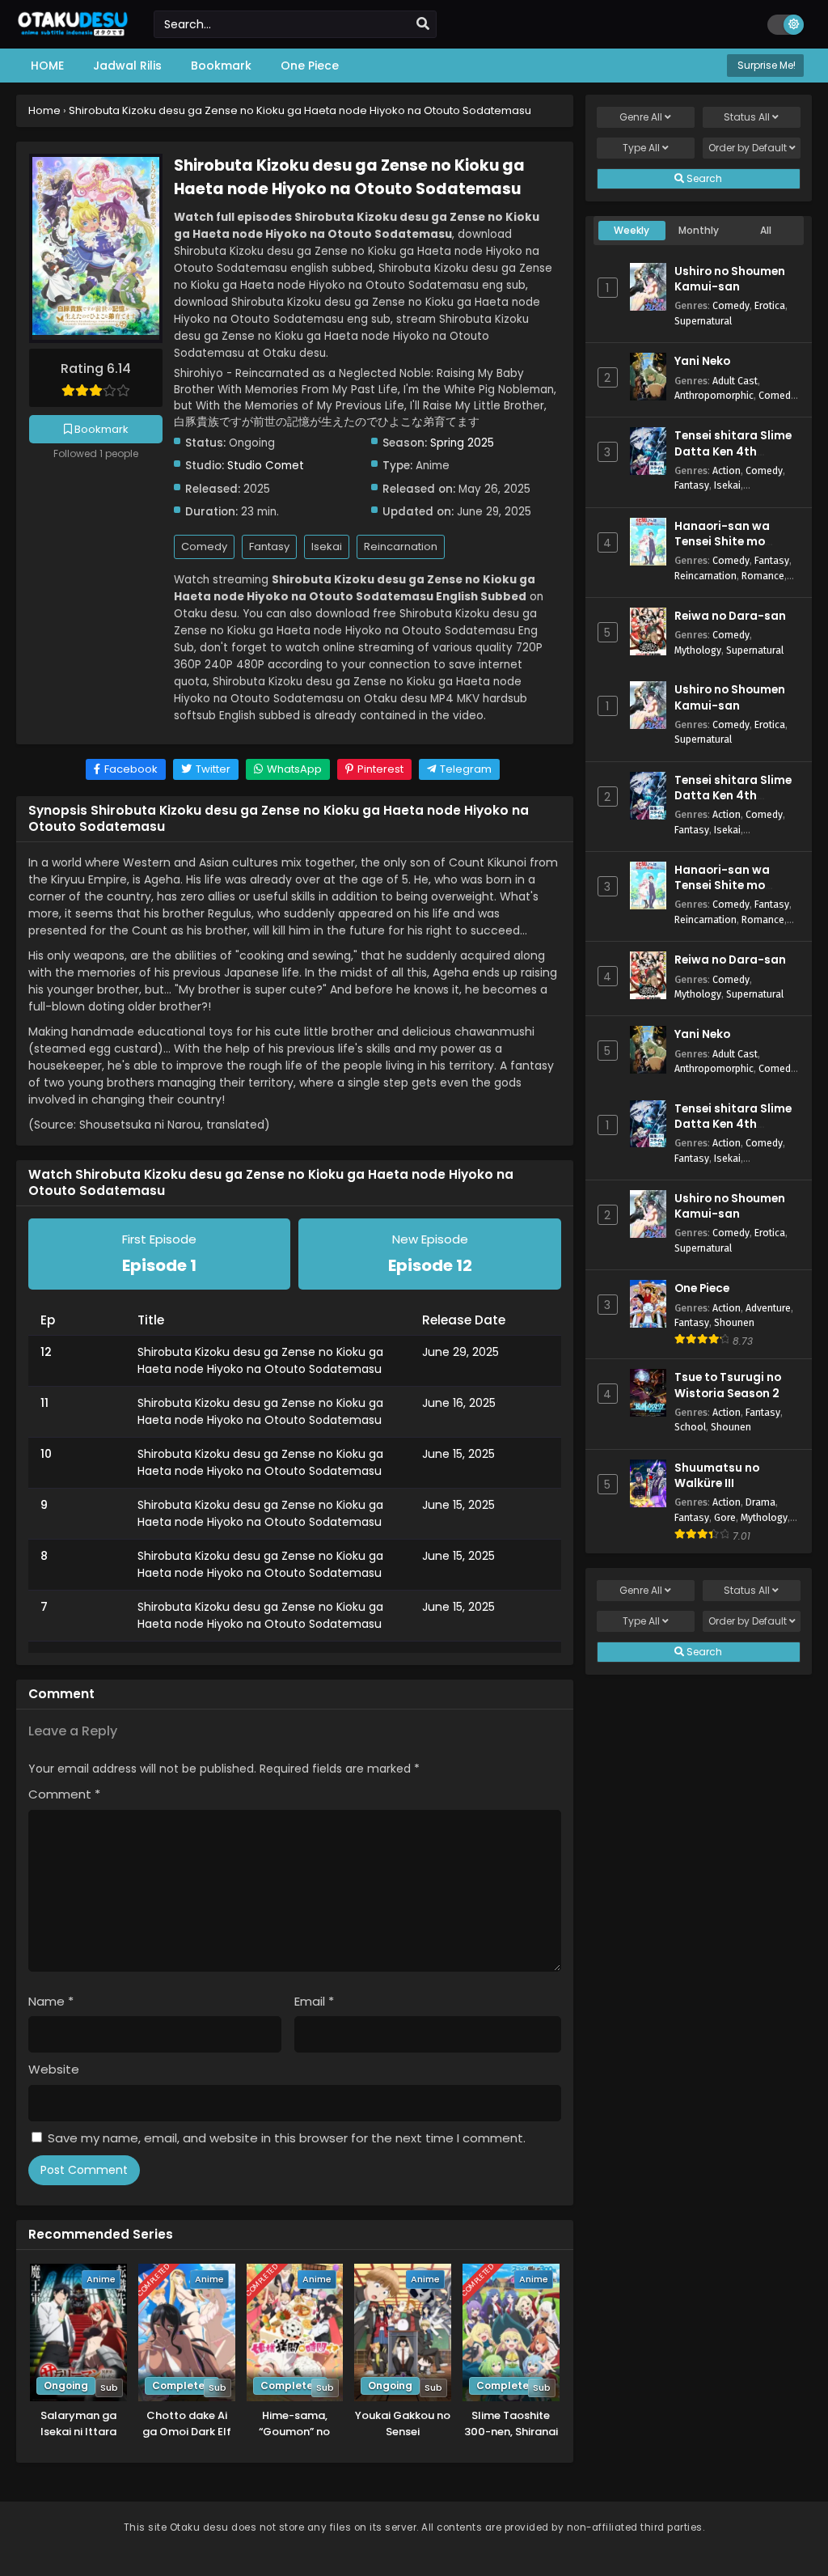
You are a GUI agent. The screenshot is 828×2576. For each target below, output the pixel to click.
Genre (641, 117)
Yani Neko (702, 361)
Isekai (327, 547)
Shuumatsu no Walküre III (717, 1476)
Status (747, 117)
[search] (423, 24)
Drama (760, 1502)
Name (51, 2001)
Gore (725, 1517)
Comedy (204, 547)
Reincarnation (401, 547)
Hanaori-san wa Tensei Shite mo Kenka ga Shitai (722, 542)
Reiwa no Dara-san (730, 616)
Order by (748, 148)
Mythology (698, 650)
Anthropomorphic (714, 395)
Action (727, 470)
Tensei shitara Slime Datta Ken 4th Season (733, 451)
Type (641, 148)
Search (703, 178)
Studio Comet (266, 466)
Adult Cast (735, 381)
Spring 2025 (462, 443)
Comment (64, 1794)
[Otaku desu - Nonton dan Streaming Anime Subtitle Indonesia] (73, 34)
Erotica (770, 305)
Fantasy (269, 547)
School (690, 1427)
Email (314, 2001)
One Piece (702, 1288)
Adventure (768, 1308)
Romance (763, 576)
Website (54, 2069)
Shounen (734, 1322)
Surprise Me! (765, 65)
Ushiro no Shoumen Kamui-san (730, 279)
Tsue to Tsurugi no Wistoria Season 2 (728, 1385)
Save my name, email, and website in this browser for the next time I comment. (287, 2138)
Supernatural (703, 321)
